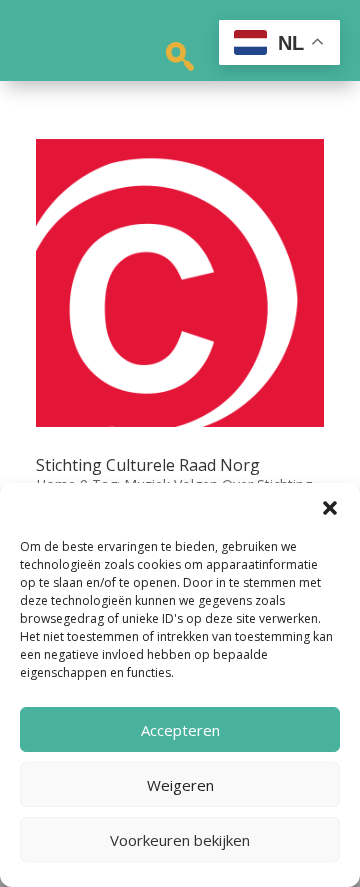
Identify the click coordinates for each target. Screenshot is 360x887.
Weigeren (180, 785)
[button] (330, 508)
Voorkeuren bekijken (180, 840)
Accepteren (180, 730)
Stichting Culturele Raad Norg (148, 465)
